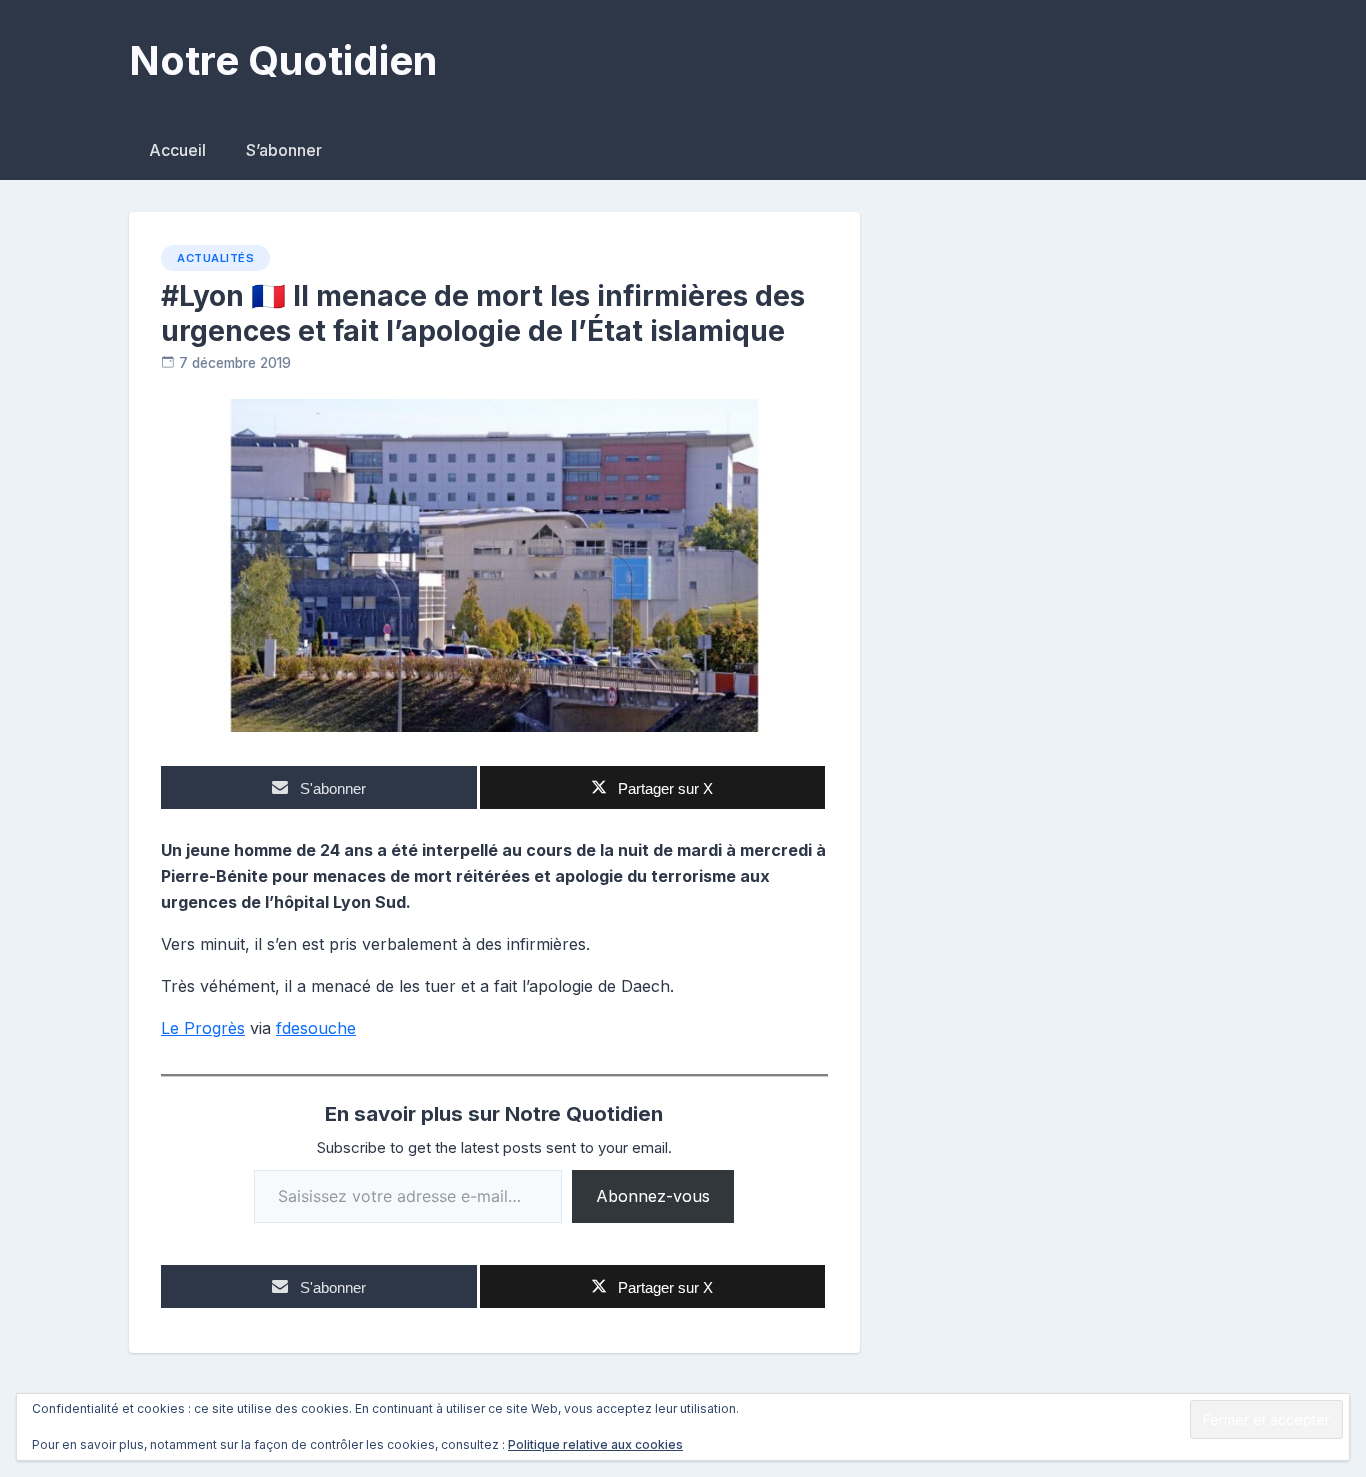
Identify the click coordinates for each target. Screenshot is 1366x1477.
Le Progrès (203, 1028)
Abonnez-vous (653, 1196)
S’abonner (284, 150)
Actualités (215, 258)
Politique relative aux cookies (595, 1444)
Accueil (177, 150)
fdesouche (316, 1028)
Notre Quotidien (283, 60)
